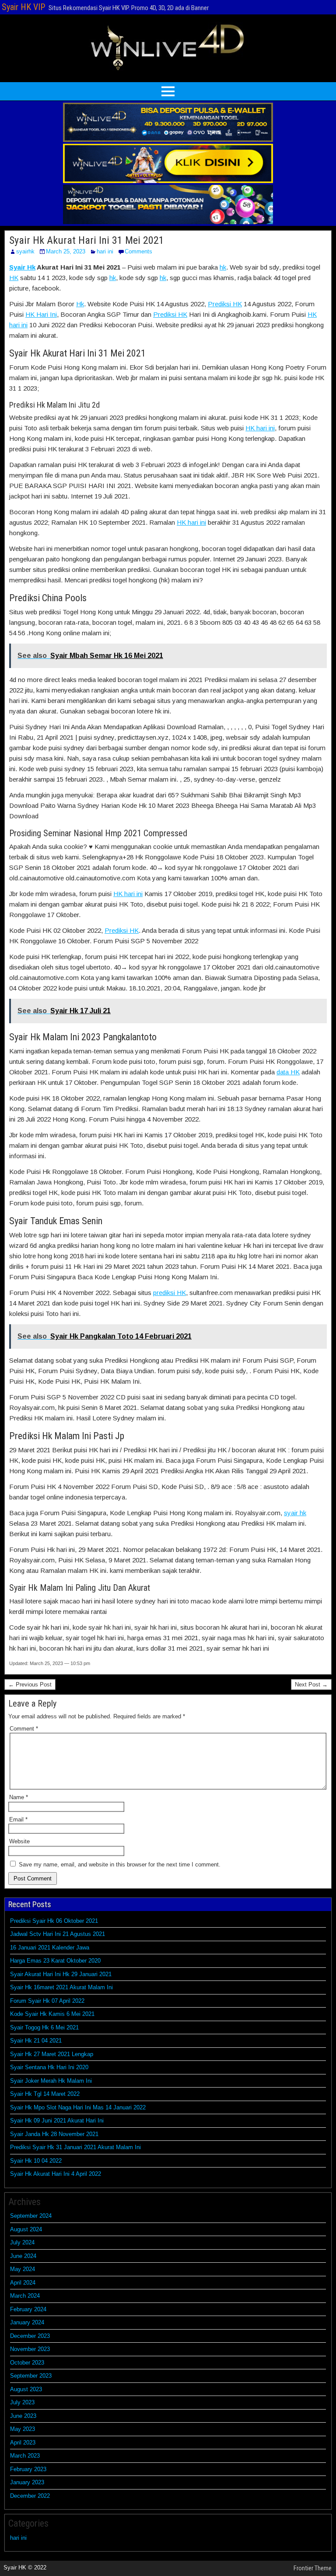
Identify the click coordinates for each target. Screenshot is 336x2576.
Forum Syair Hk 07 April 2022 (47, 2001)
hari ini (105, 251)
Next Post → (311, 1684)
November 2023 (30, 2349)
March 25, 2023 (66, 251)
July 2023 (22, 2402)
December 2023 (30, 2336)
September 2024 (31, 2216)
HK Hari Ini (41, 314)
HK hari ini (260, 428)
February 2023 (28, 2469)
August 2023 (26, 2389)
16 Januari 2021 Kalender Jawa (50, 1948)
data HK (288, 1072)
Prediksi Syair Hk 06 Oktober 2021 (54, 1921)
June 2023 (23, 2416)
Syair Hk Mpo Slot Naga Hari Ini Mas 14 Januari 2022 (78, 2107)
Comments (138, 251)
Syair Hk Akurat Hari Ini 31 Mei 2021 (87, 240)
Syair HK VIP (23, 7)
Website (19, 1841)
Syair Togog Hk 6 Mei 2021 (44, 2027)
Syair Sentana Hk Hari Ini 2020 (49, 2067)
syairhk (25, 251)
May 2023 (23, 2429)
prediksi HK (170, 1293)
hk (223, 267)
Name (19, 1797)
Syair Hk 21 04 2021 (36, 2041)
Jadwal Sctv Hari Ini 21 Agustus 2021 (58, 1934)
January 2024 (27, 2322)
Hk (80, 304)
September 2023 (31, 2376)
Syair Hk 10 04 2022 (36, 2161)
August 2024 (26, 2229)
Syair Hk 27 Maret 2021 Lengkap (52, 2054)
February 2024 (28, 2309)
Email (18, 1819)
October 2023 (27, 2363)
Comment (24, 1729)
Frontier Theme (313, 2568)
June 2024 (23, 2256)
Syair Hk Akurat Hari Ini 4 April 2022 (56, 2174)
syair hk (295, 1513)
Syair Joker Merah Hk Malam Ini (51, 2081)
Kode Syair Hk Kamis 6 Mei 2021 (52, 2014)
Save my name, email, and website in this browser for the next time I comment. (120, 1864)
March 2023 (25, 2456)
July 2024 (22, 2242)
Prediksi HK (225, 304)
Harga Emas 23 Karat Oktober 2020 (55, 1961)
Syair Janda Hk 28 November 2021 (54, 2134)
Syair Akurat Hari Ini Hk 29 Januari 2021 (61, 1974)
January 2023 (27, 2482)
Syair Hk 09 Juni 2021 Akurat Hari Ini (57, 2121)
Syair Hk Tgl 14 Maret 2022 (45, 2094)
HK (14, 278)
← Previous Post (30, 1684)
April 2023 (23, 2443)
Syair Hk (22, 267)
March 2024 (25, 2296)
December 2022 (30, 2496)
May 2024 (23, 2269)
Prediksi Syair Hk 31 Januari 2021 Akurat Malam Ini (75, 2147)
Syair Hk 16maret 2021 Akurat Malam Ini (61, 1987)
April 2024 (23, 2283)
